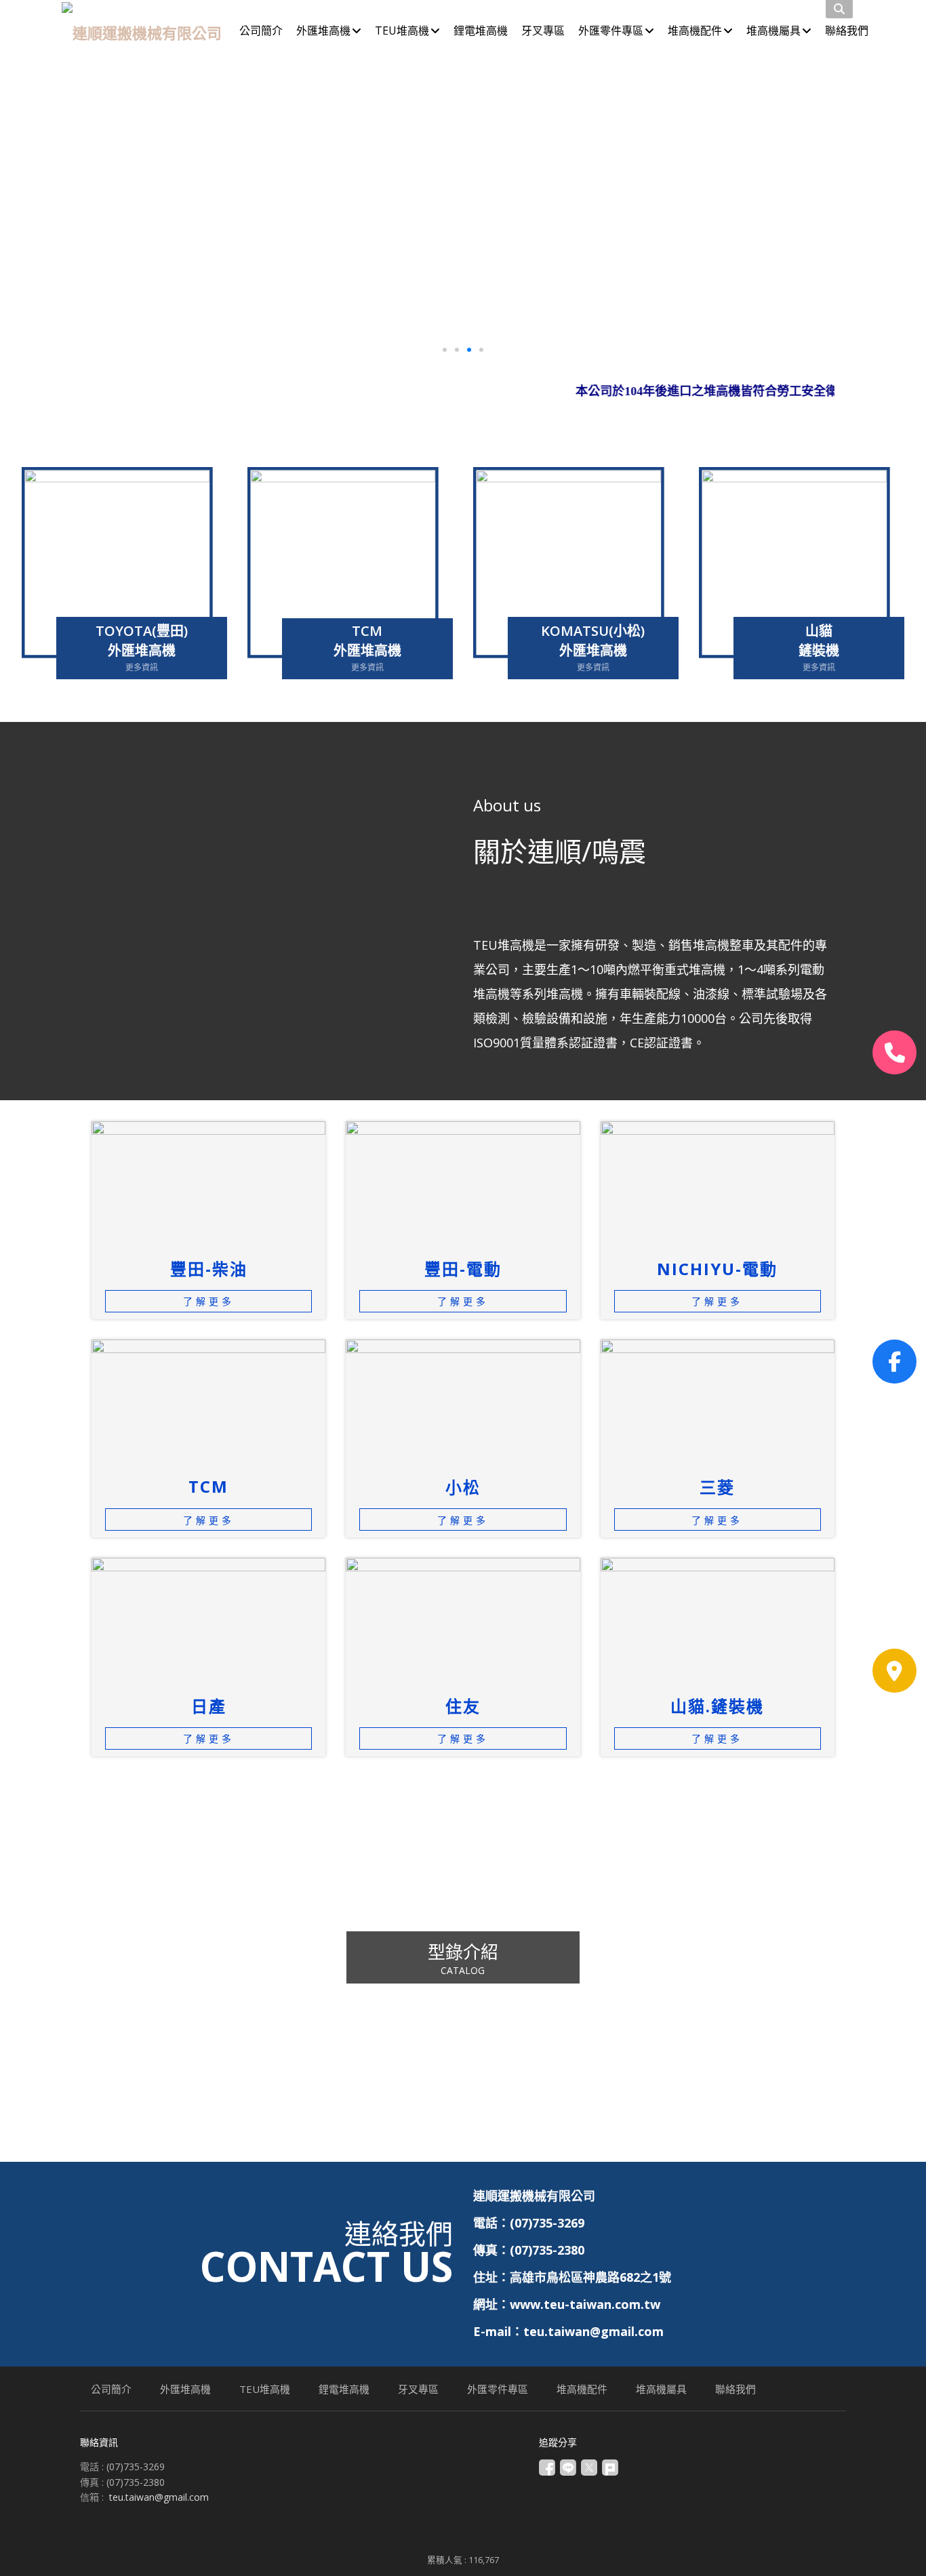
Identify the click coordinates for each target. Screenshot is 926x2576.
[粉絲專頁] (894, 1362)
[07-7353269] (894, 1052)
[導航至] (894, 1671)
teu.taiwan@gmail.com (159, 2497)
